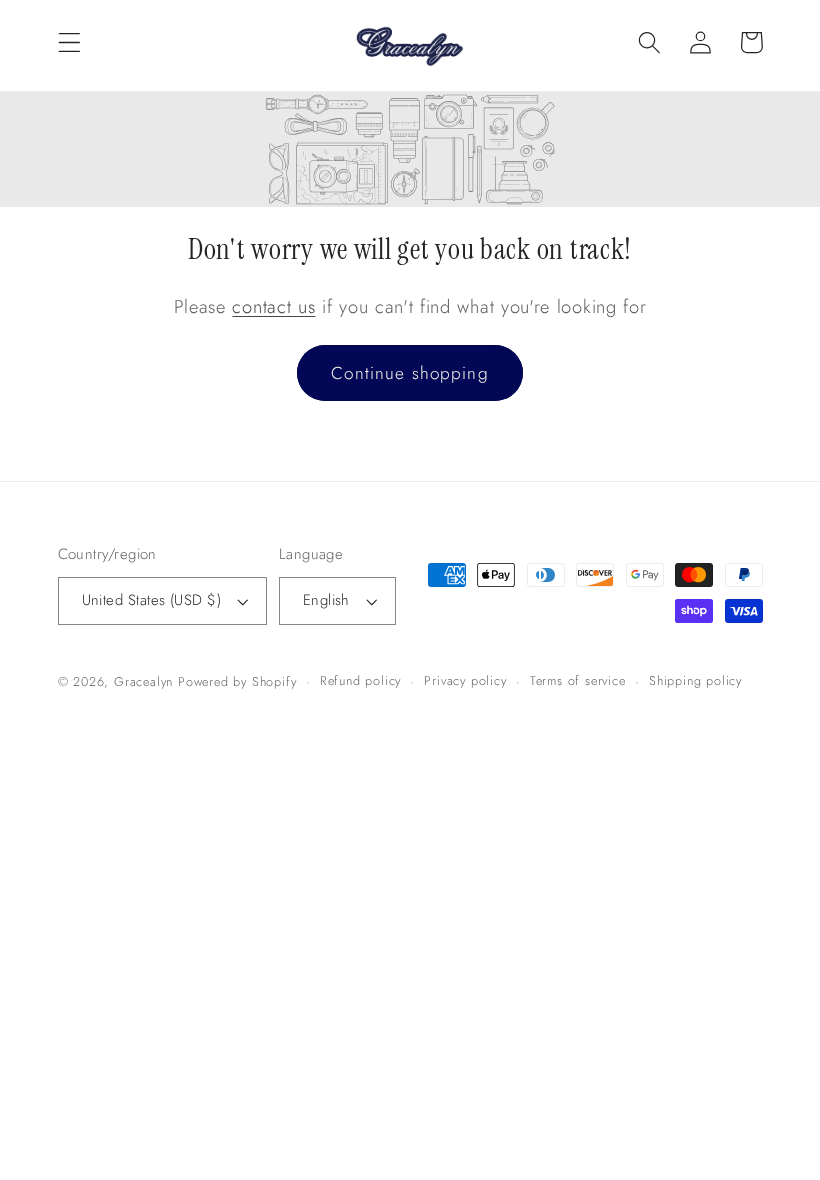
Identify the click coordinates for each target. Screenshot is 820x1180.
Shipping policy (695, 680)
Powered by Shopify (237, 681)
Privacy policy (465, 680)
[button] (69, 42)
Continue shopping (410, 373)
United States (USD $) (152, 600)
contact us (273, 306)
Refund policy (360, 680)
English (326, 600)
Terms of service (578, 680)
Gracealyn (143, 681)
